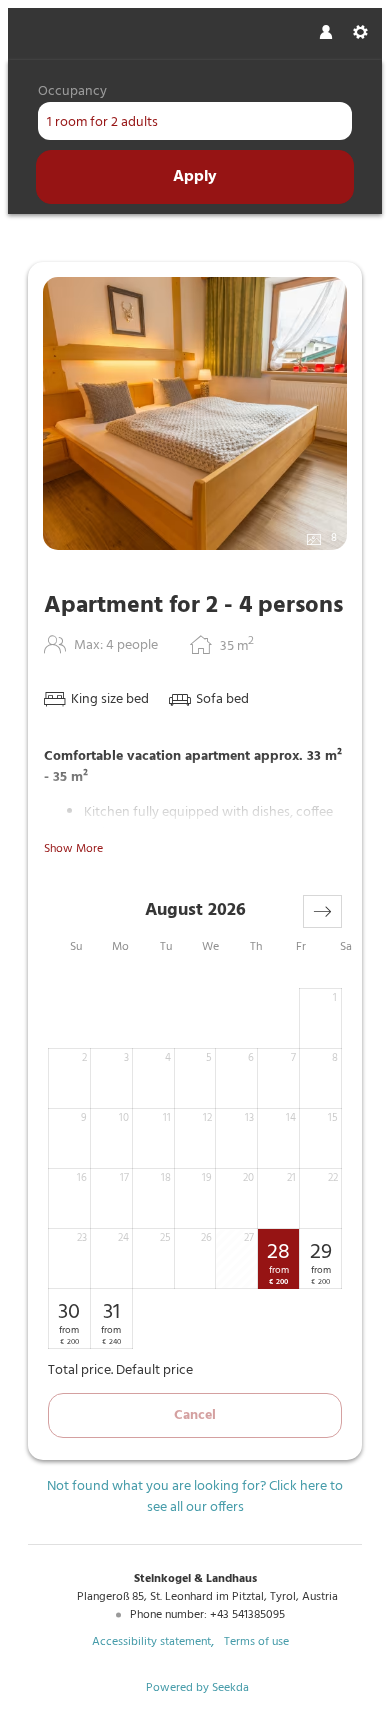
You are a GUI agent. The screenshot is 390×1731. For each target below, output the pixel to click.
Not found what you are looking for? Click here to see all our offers (195, 1497)
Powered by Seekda (197, 1687)
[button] (322, 911)
